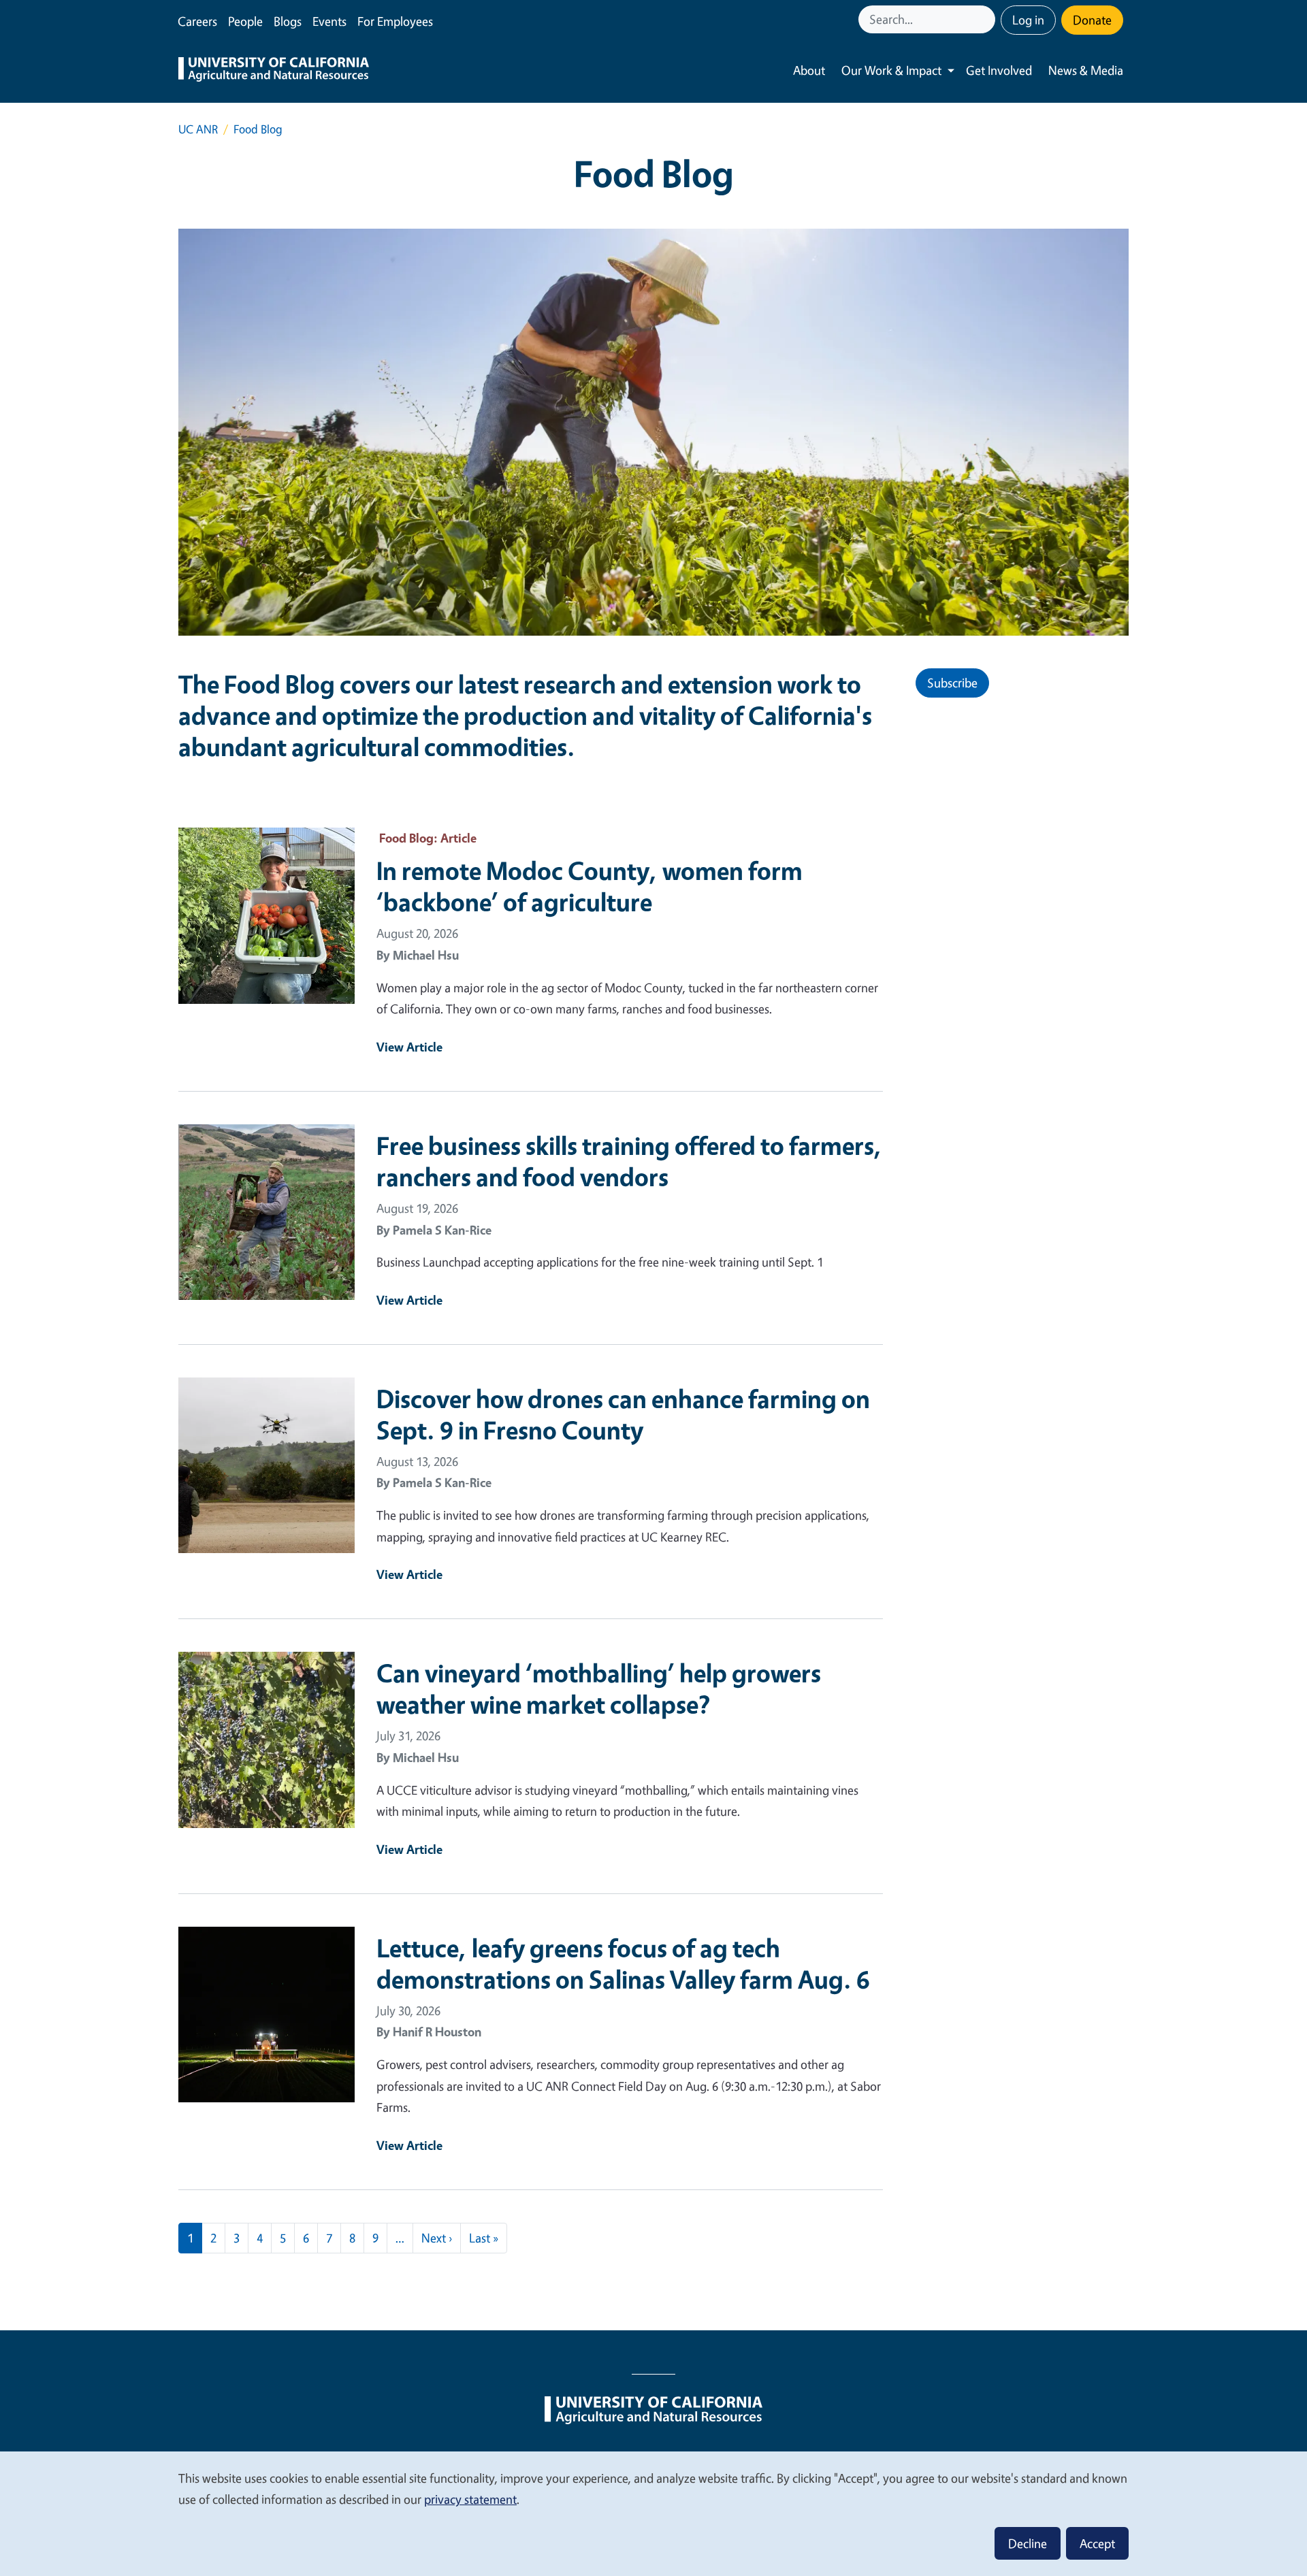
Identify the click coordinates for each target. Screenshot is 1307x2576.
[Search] (986, 19)
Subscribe (952, 683)
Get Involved (999, 70)
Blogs (288, 21)
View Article (409, 1047)
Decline (1028, 2543)
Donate (1092, 20)
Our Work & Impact (891, 70)
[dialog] (653, 2513)
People (245, 21)
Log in (1028, 20)
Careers (197, 21)
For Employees (395, 21)
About (809, 70)
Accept (1097, 2543)
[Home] (274, 71)
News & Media (1086, 70)
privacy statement (470, 2499)
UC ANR (198, 129)
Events (329, 21)
